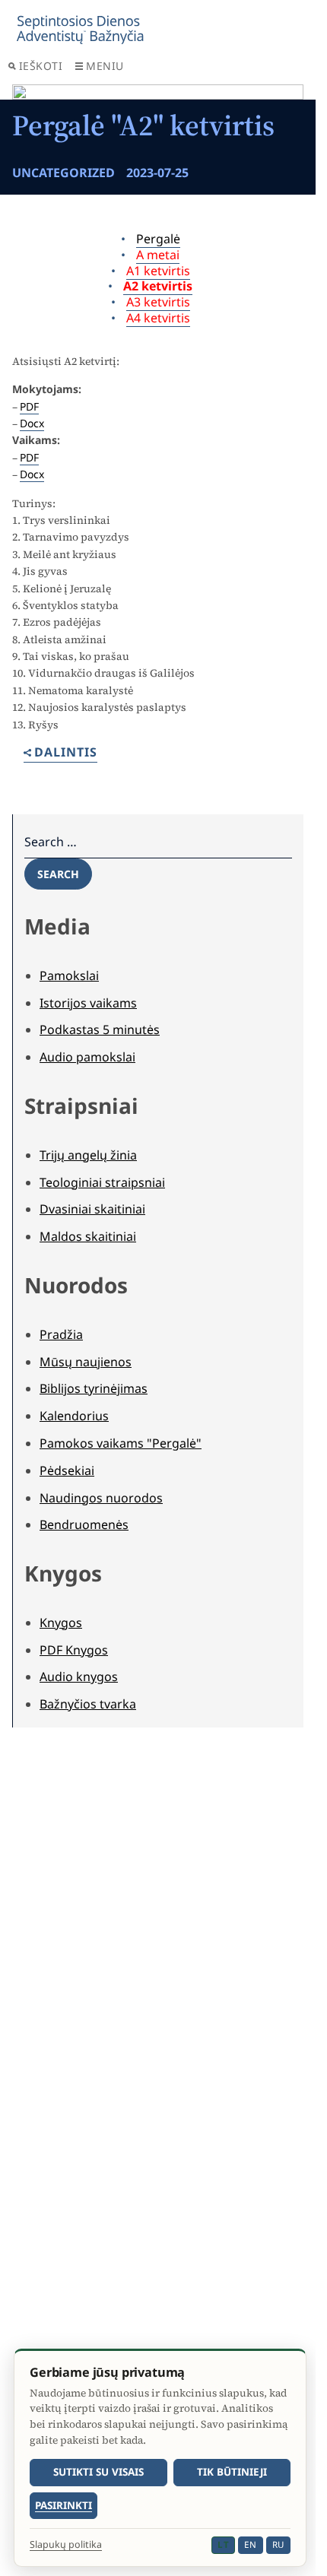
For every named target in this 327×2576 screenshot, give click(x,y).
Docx (32, 423)
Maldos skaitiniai (88, 1236)
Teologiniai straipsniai (102, 1182)
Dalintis (66, 753)
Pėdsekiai (67, 1470)
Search (58, 874)
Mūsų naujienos (86, 1362)
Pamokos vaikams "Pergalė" (121, 1443)
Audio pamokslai (87, 1057)
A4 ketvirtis (158, 318)
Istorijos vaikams (88, 1003)
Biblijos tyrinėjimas (94, 1388)
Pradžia (61, 1334)
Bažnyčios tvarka (88, 1704)
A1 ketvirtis (158, 271)
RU (278, 2544)
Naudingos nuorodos (101, 1498)
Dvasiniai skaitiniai (92, 1209)
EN (250, 2544)
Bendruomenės (84, 1524)
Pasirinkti (63, 2505)
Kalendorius (74, 1416)
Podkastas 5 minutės (100, 1029)
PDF (29, 406)
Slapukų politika (66, 2545)
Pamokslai (69, 976)
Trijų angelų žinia (88, 1155)
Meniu (105, 66)
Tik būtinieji (232, 2472)
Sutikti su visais (98, 2472)
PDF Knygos (74, 1650)
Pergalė (158, 239)
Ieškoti (41, 66)
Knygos (61, 1623)
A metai (158, 255)
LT (223, 2544)
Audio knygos (79, 1677)
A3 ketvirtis (158, 302)
